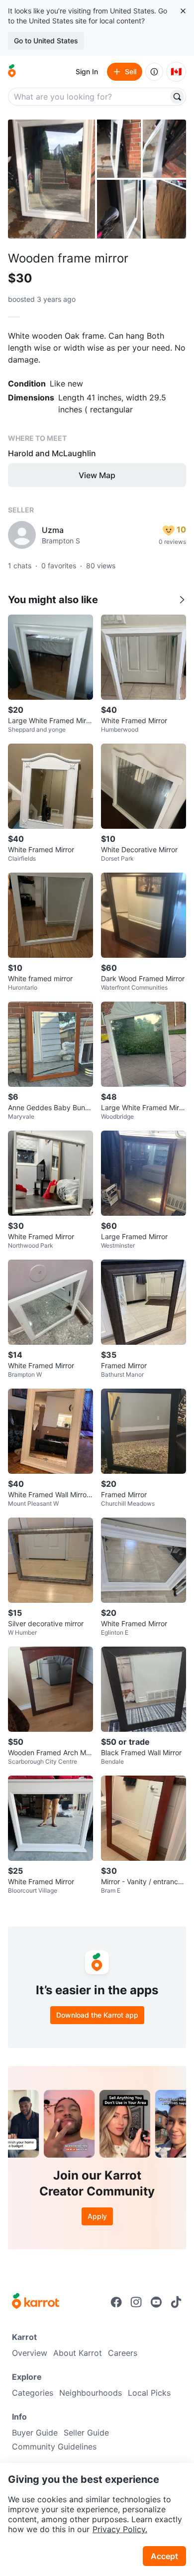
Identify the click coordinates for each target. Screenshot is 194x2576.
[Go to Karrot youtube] (156, 2302)
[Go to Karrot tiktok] (176, 2302)
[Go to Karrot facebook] (116, 2302)
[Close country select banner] (183, 11)
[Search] (177, 97)
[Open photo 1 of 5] (51, 179)
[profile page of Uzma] (22, 535)
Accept (164, 2556)
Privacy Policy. (120, 2529)
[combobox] (89, 97)
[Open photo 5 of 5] (165, 209)
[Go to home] (12, 72)
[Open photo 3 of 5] (165, 149)
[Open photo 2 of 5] (119, 149)
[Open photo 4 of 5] (119, 209)
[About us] (154, 72)
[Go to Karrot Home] (36, 2302)
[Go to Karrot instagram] (136, 2302)
